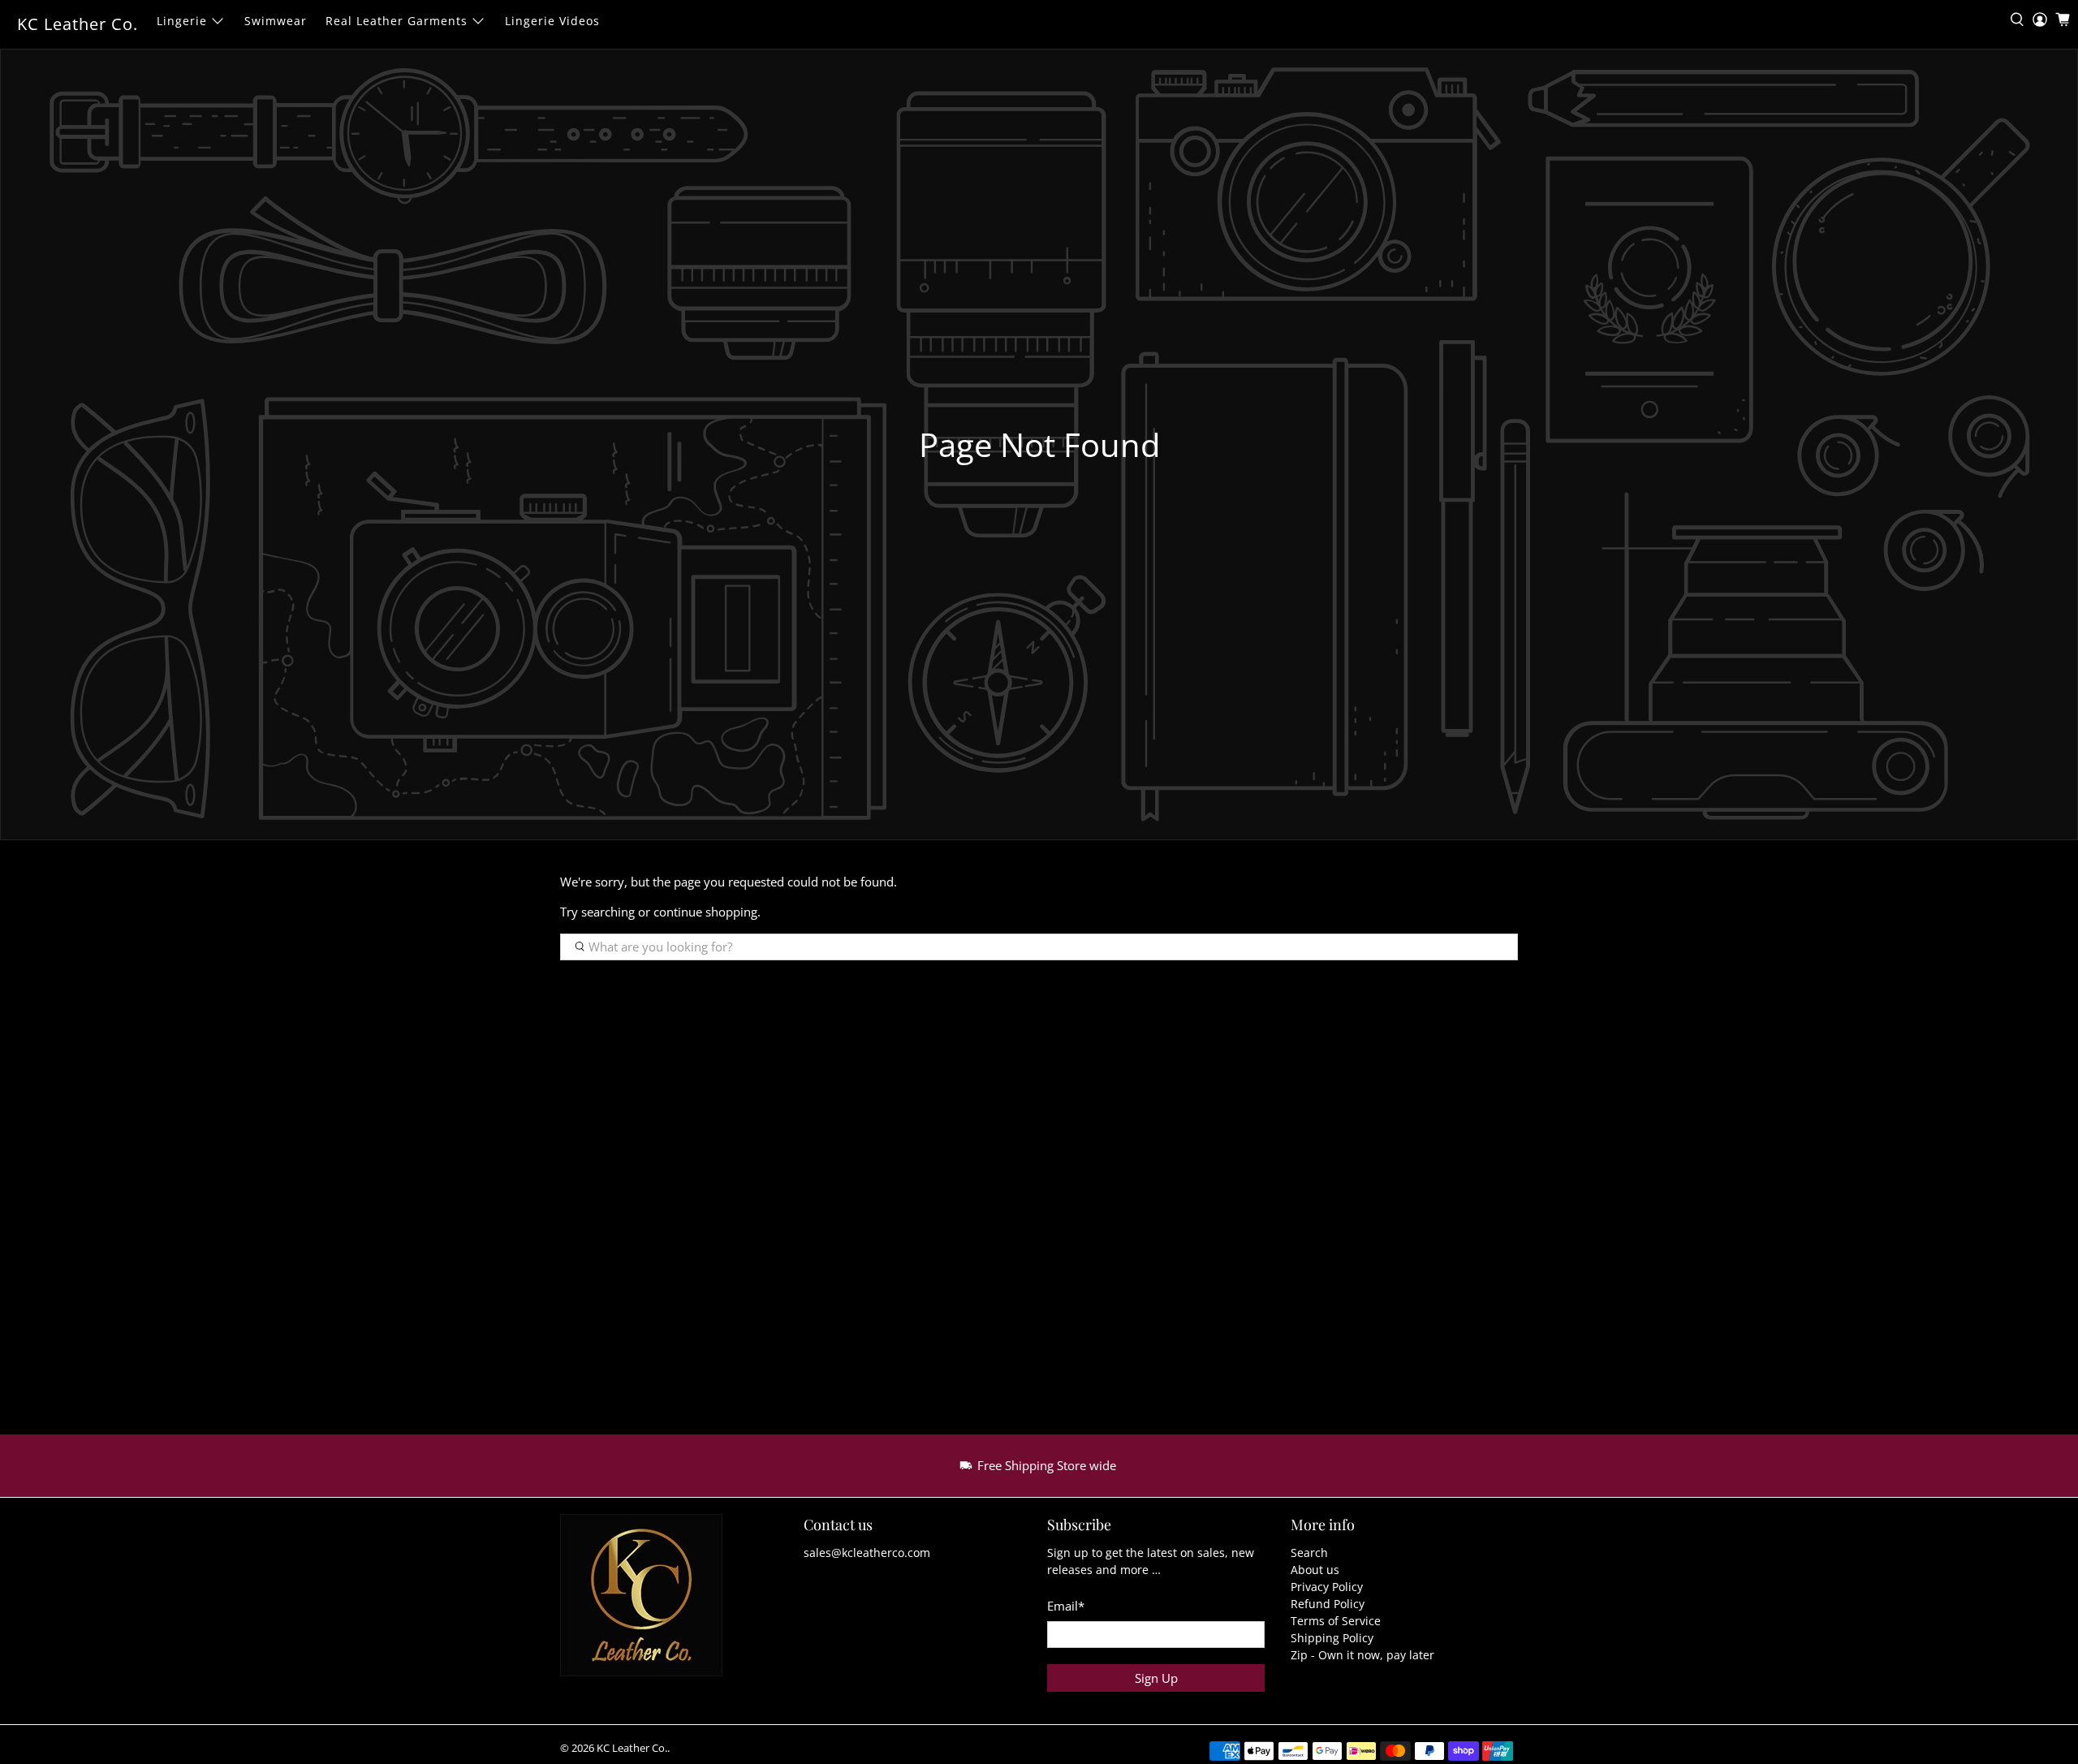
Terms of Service (1336, 1621)
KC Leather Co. (78, 24)
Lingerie (182, 21)
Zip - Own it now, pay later (1362, 1655)
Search (1309, 1553)
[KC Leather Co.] (651, 1603)
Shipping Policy (1332, 1638)
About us (1315, 1570)
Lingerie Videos (552, 21)
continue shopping (705, 912)
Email (1066, 1606)
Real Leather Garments (397, 21)
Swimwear (276, 21)
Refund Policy (1328, 1604)
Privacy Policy (1327, 1587)
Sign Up (1156, 1678)
